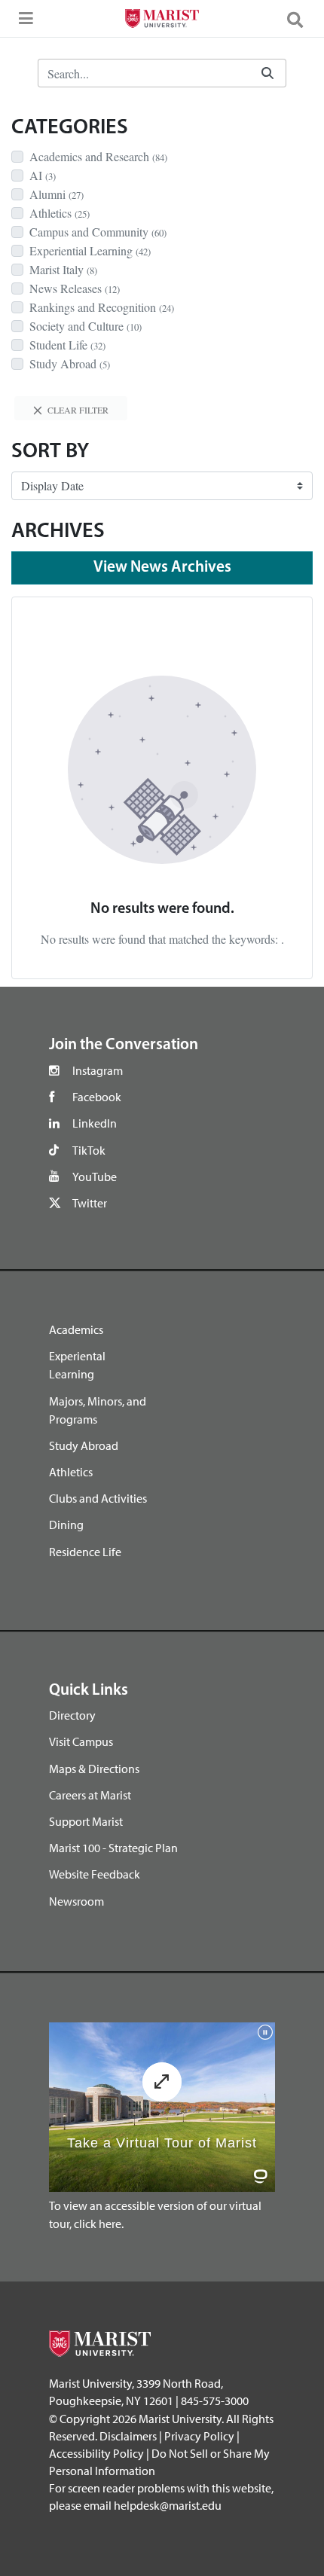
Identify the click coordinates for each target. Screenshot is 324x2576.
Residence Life (85, 1552)
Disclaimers (128, 2436)
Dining (66, 1525)
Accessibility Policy (96, 2453)
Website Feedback (95, 1874)
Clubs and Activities (98, 1498)
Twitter (90, 1203)
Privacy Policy (199, 2436)
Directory (72, 1715)
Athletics (71, 1472)
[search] (301, 19)
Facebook (97, 1097)
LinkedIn (95, 1123)
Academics (76, 1329)
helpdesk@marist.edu (168, 2505)
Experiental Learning (77, 1365)
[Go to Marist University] (162, 20)
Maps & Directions (94, 1769)
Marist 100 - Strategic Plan (113, 1848)
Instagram (98, 1070)
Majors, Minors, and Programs (98, 1410)
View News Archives (162, 568)
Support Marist (86, 1821)
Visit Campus (81, 1741)
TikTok (89, 1150)
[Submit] (267, 73)
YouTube (95, 1177)
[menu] (23, 23)
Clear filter (77, 410)
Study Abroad (84, 1445)
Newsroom (76, 1901)
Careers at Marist (90, 1795)
